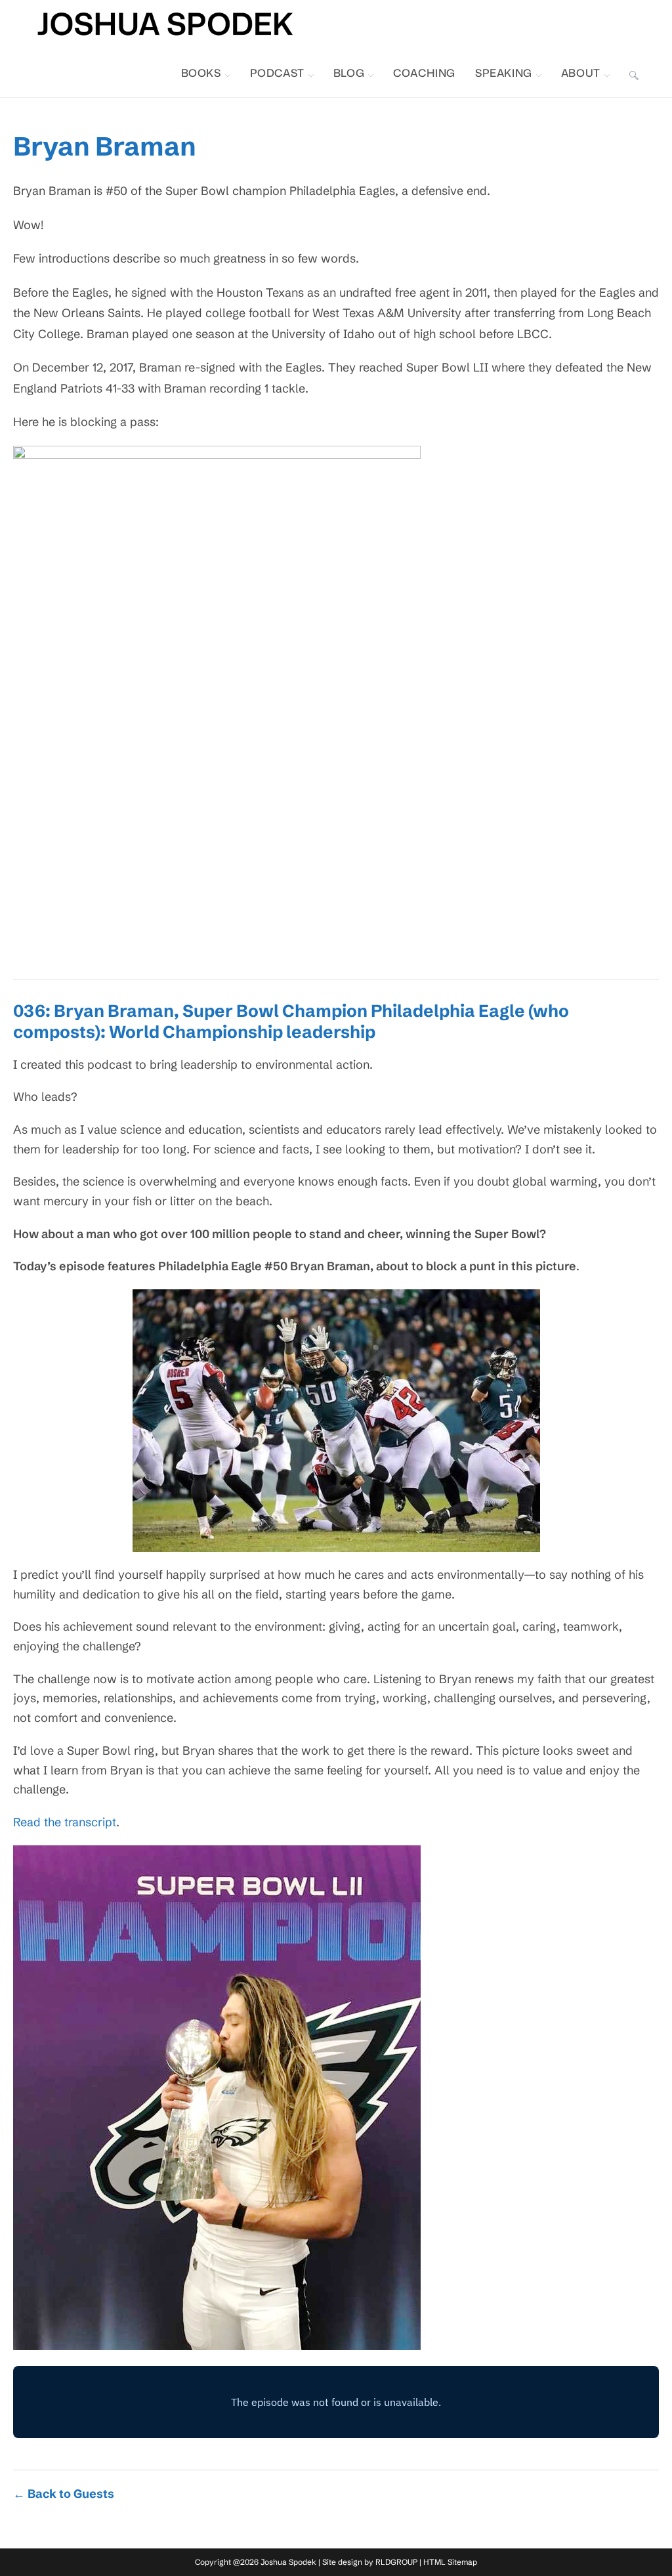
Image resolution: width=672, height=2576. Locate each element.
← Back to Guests (64, 2494)
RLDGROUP (396, 2562)
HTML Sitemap (450, 2562)
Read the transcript (65, 1822)
